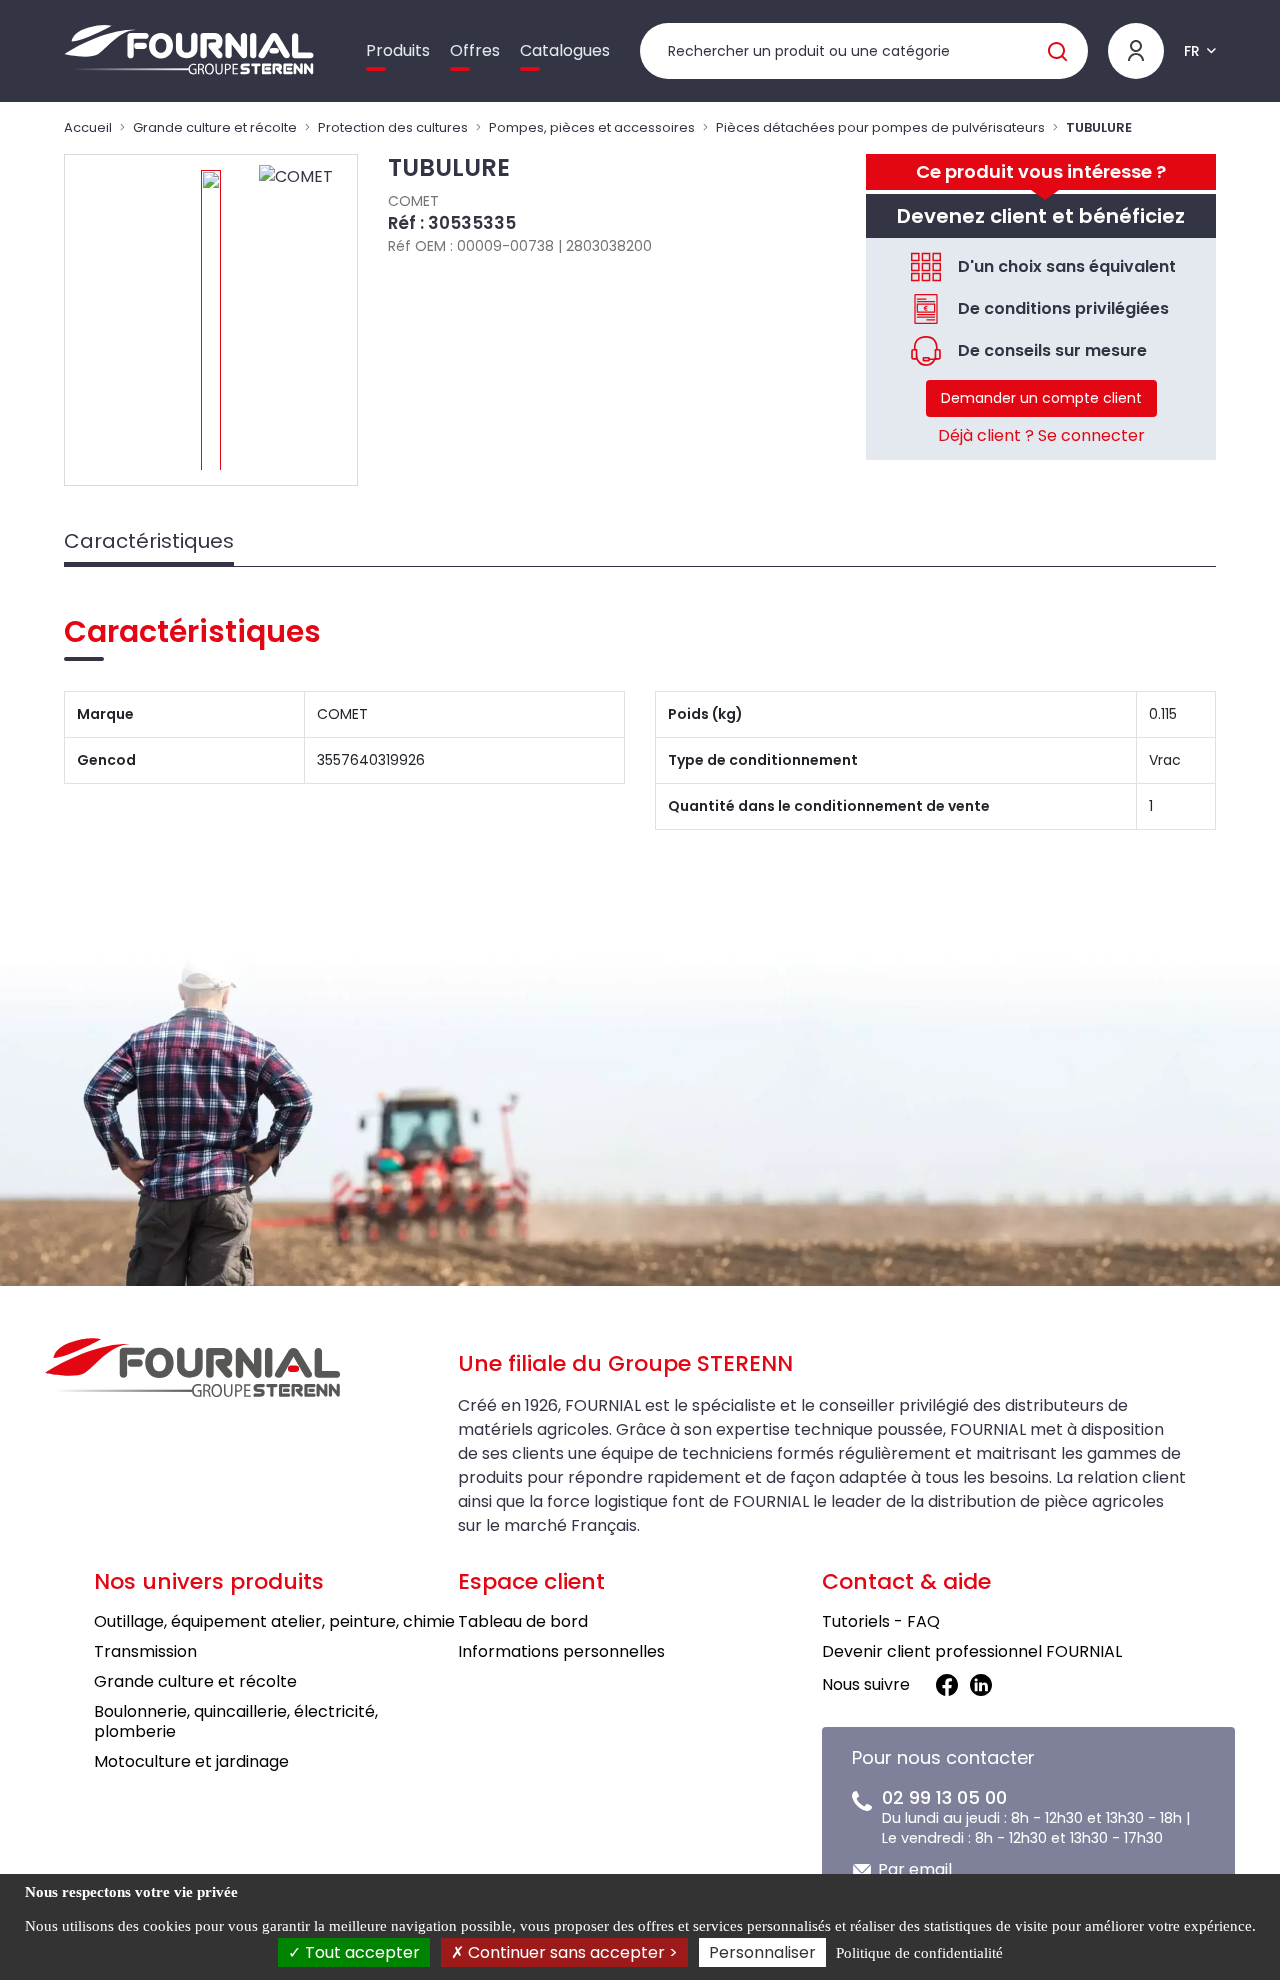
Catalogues (565, 50)
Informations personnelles (561, 1651)
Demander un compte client (1041, 398)
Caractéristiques (149, 541)
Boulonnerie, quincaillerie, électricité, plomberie (236, 1721)
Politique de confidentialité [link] (919, 1953)
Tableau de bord (523, 1621)
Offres (475, 50)
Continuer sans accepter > (571, 1952)
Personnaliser (762, 1952)
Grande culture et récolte (215, 127)
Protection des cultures (393, 127)
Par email (915, 1869)
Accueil (88, 127)
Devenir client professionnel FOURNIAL (972, 1651)
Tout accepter (360, 1952)
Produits (398, 50)
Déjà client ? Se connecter (1041, 435)
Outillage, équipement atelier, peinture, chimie (274, 1621)
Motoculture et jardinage (191, 1761)
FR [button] (1192, 51)
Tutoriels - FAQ (881, 1621)
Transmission (145, 1651)
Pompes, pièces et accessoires (592, 127)
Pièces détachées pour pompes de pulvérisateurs (880, 127)
